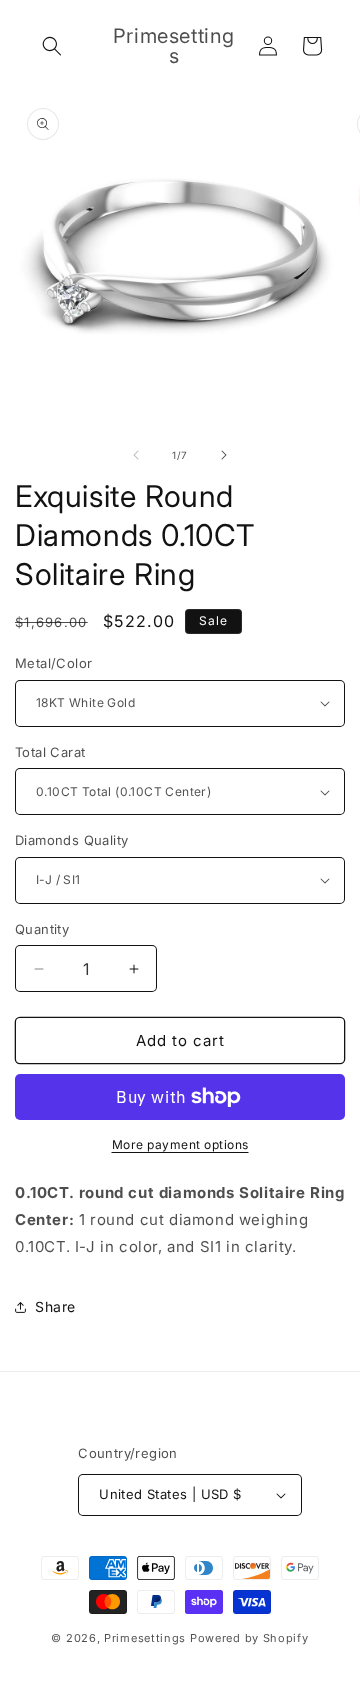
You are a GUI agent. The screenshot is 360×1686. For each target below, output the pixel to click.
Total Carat (50, 752)
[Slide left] (136, 455)
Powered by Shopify (249, 1638)
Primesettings (145, 1638)
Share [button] (55, 1306)
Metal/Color (53, 663)
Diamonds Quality (71, 840)
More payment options (180, 1144)
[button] (52, 46)
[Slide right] (224, 455)
